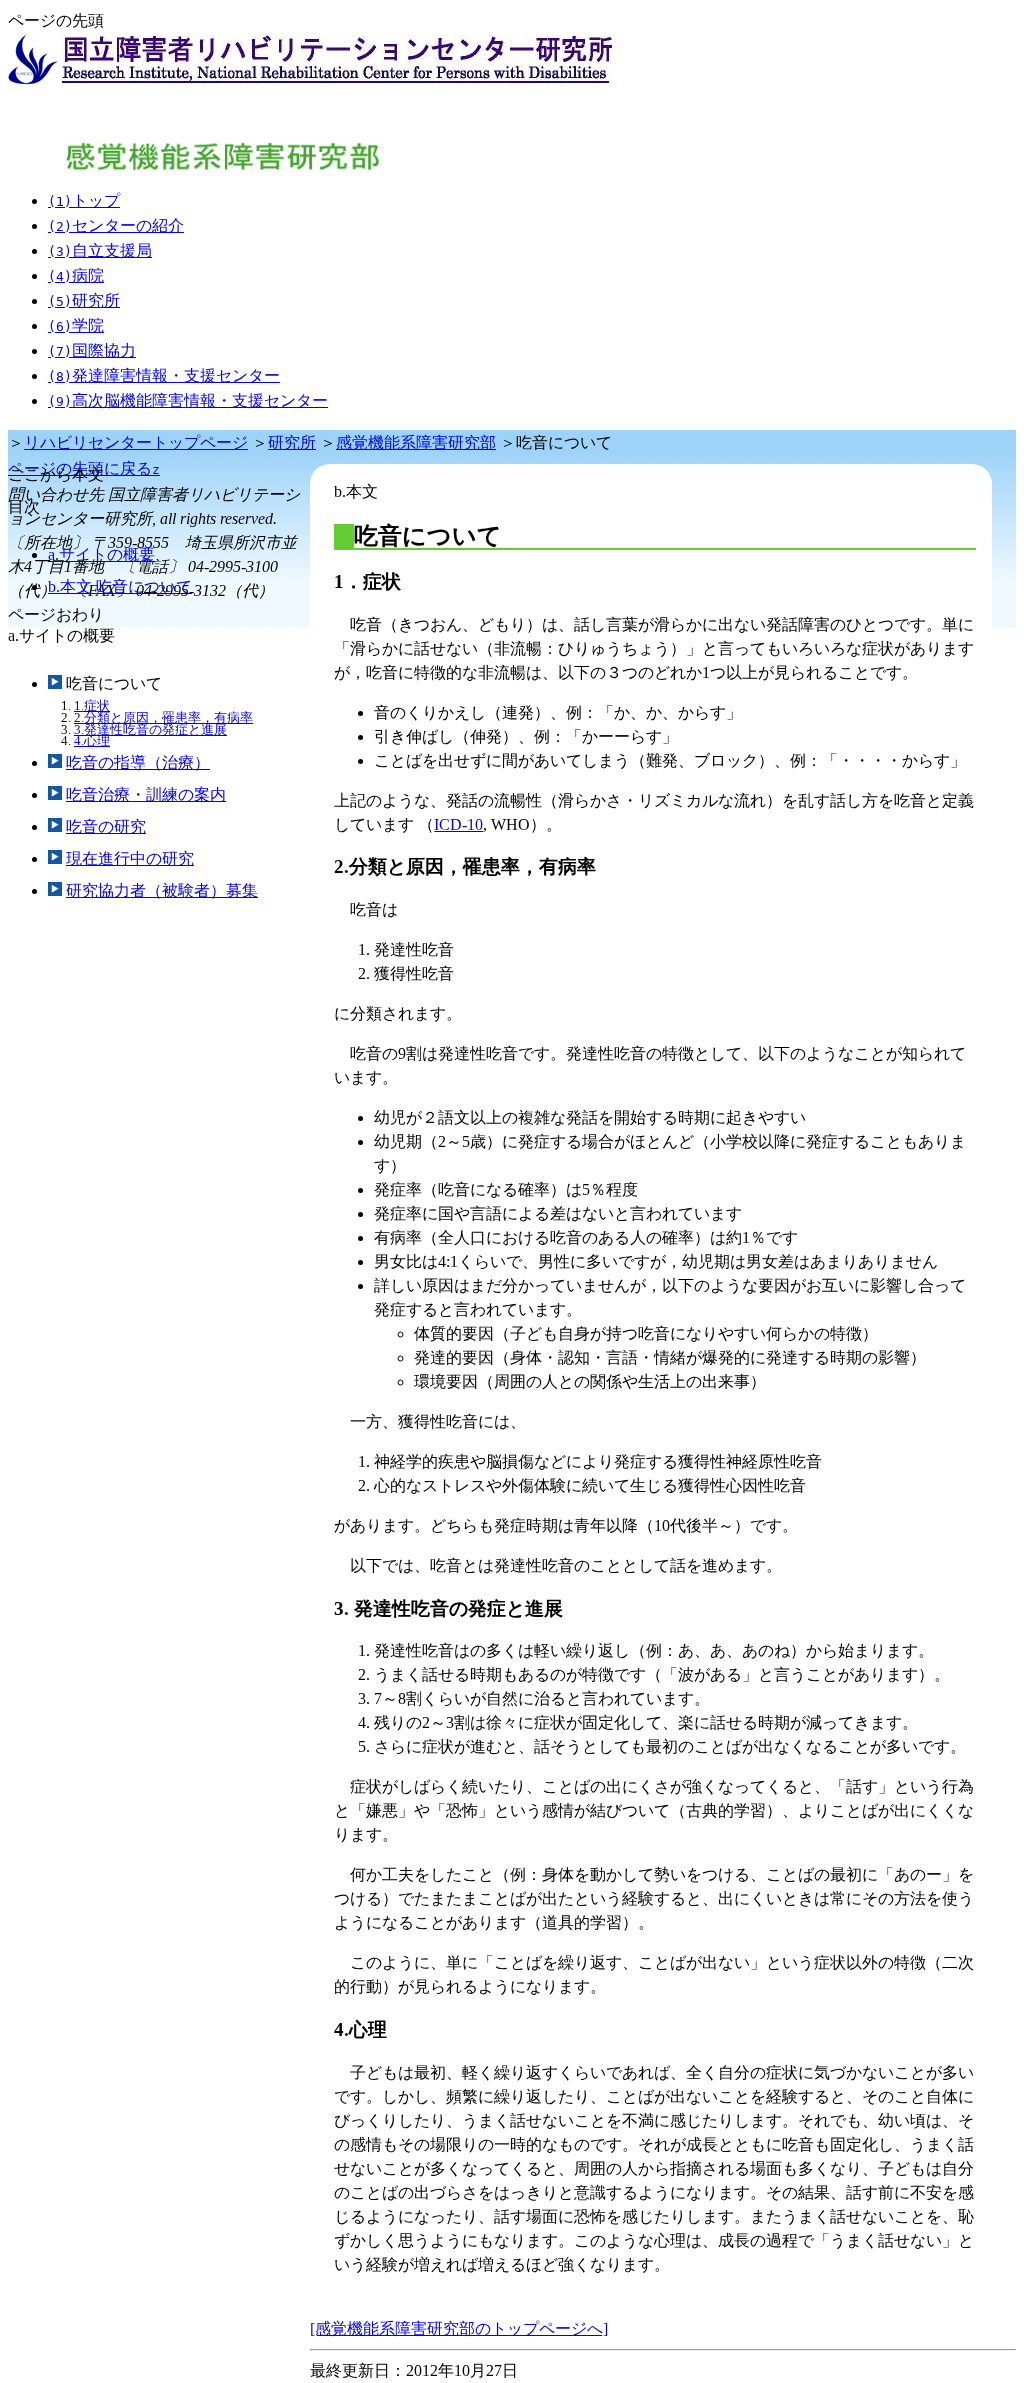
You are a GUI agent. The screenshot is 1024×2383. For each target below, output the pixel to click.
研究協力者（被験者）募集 (162, 890)
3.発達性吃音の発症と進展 (150, 729)
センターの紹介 (116, 225)
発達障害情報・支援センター (164, 375)
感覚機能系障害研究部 (416, 442)
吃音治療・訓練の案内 (146, 794)
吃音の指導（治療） (138, 762)
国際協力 (92, 350)
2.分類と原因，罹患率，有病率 (163, 717)
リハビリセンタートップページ (136, 442)
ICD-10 (458, 824)
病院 (76, 275)
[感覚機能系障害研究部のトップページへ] (459, 2328)
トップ (84, 200)
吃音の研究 (106, 826)
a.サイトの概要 (101, 554)
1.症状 (92, 705)
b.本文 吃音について (120, 586)
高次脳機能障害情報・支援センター (188, 400)
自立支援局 (100, 250)
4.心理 (92, 740)
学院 (76, 325)
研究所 (84, 300)
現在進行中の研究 (130, 858)
